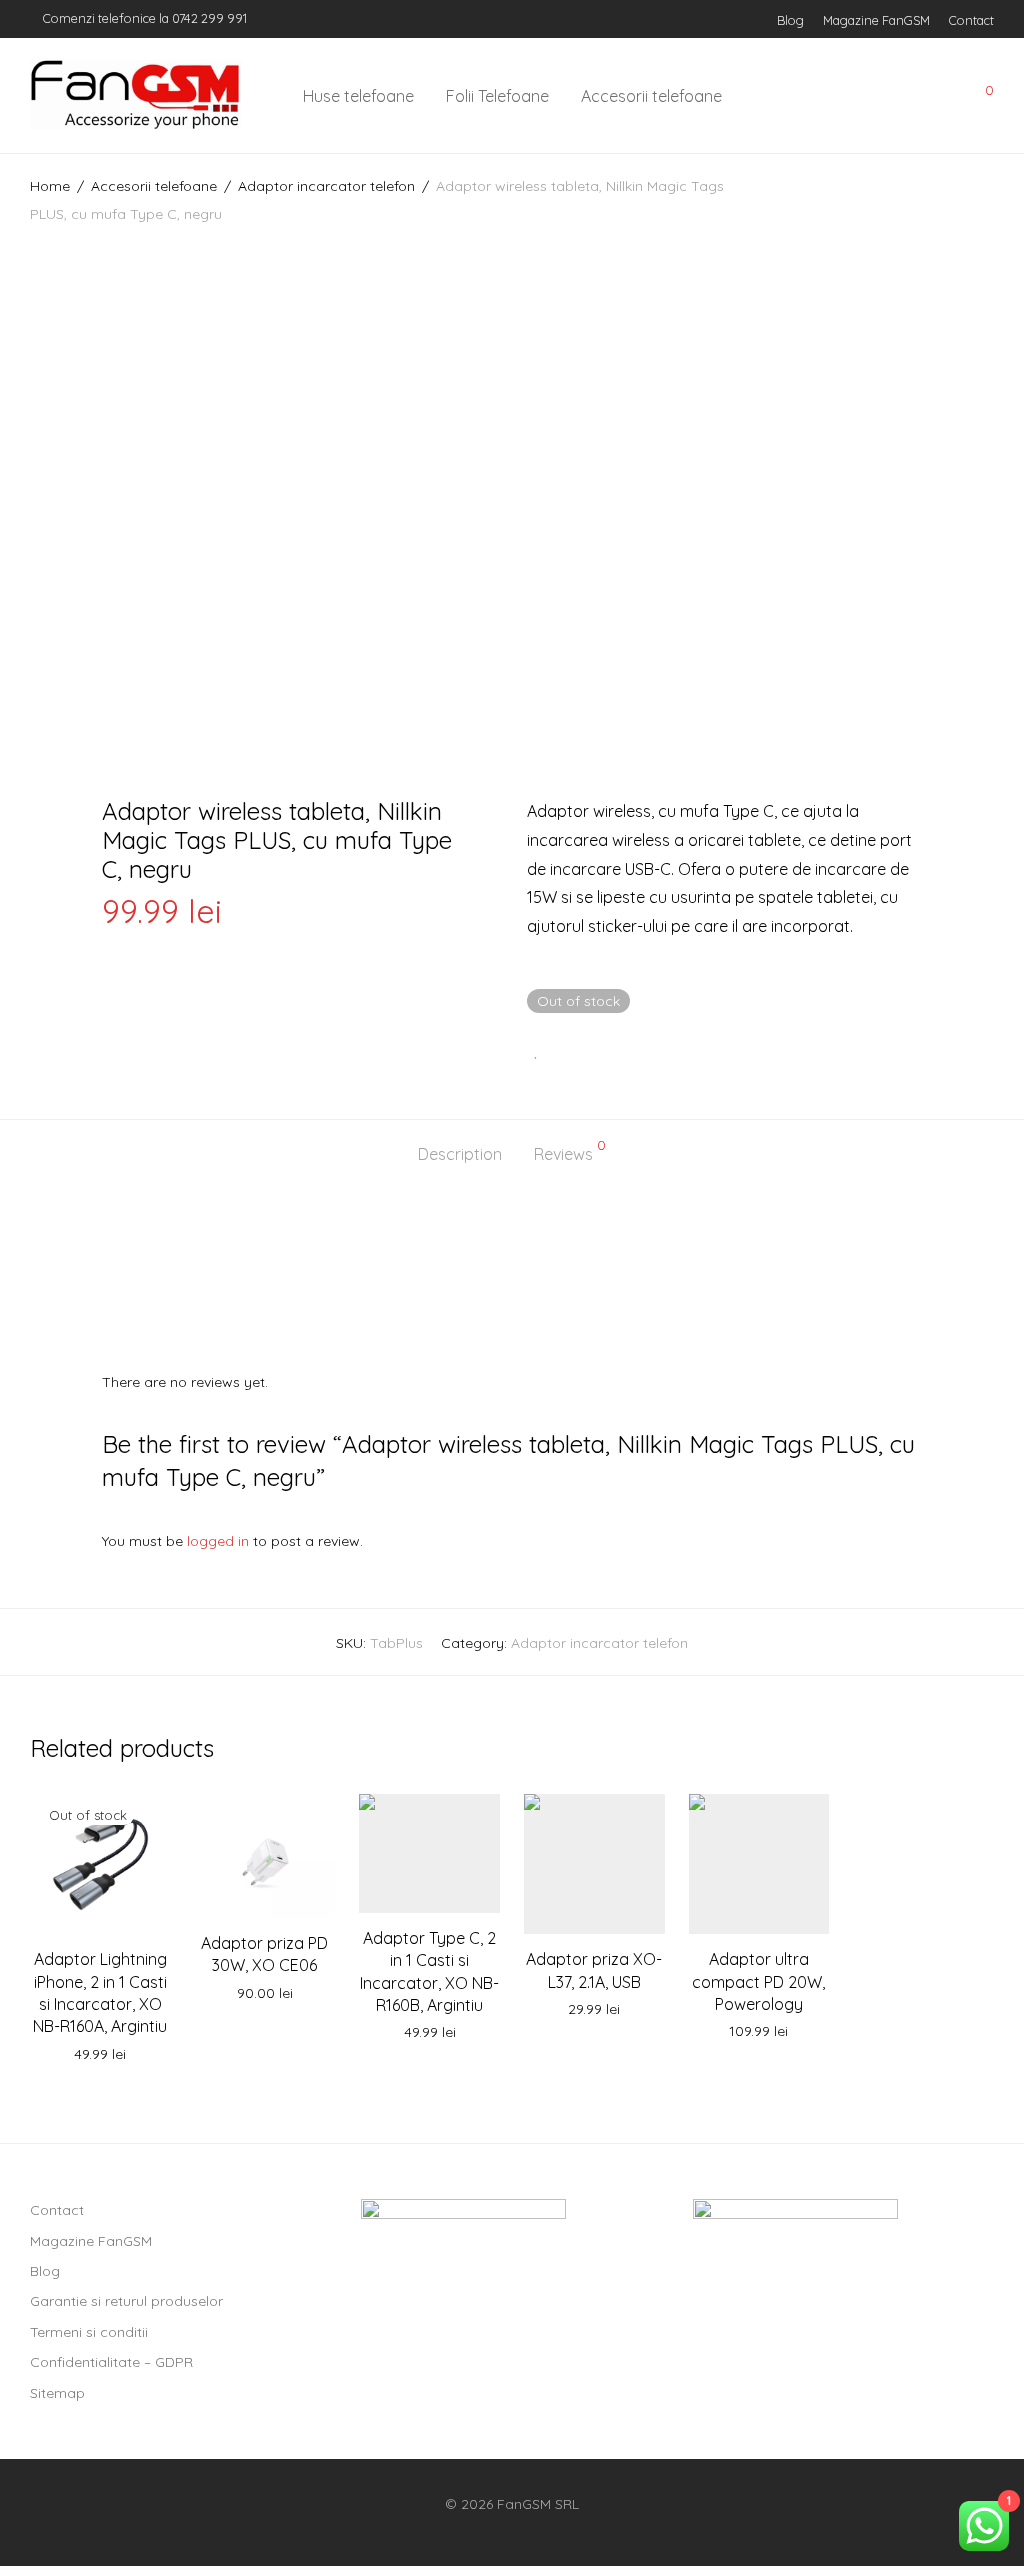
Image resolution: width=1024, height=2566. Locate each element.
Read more (100, 2055)
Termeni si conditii (89, 2332)
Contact (971, 20)
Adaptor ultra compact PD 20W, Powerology (758, 1981)
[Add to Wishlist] (536, 1050)
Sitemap (57, 2393)
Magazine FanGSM (876, 20)
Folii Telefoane (497, 96)
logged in (218, 1541)
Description (460, 1154)
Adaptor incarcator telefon (326, 186)
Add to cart (265, 1994)
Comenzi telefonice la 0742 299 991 (143, 18)
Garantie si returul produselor (126, 2301)
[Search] (843, 96)
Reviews (570, 1151)
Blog (790, 20)
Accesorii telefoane (651, 96)
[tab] (460, 1154)
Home (50, 186)
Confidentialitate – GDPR (111, 2362)
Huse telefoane (358, 96)
